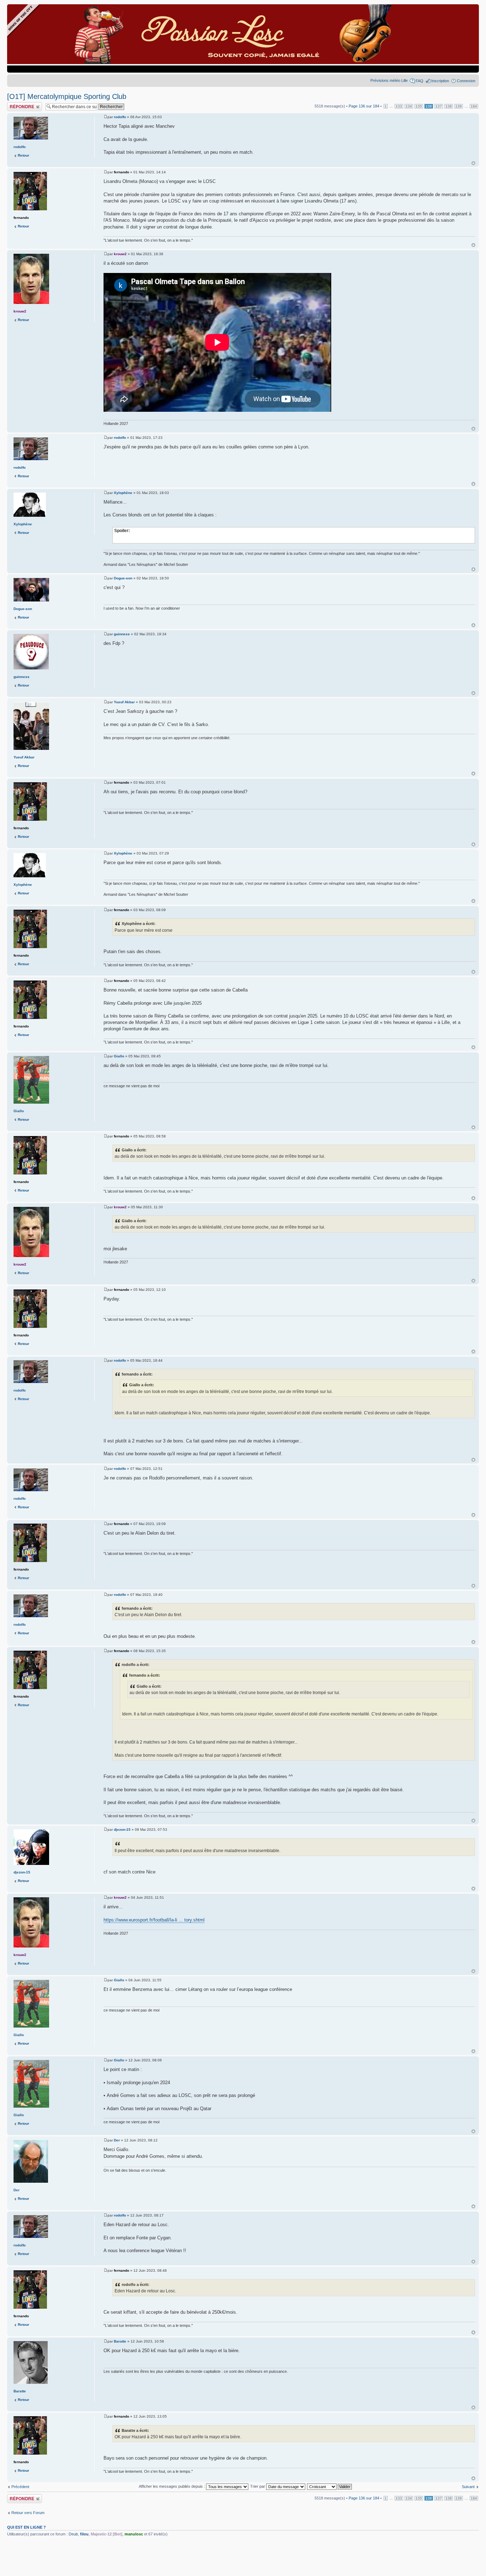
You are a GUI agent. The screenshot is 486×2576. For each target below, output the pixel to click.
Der (117, 2140)
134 (409, 106)
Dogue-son (123, 578)
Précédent (20, 2487)
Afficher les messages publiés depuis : (172, 2486)
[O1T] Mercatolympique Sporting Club (67, 96)
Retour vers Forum (28, 2513)
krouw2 (120, 254)
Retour (23, 155)
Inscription (440, 81)
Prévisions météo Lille (389, 80)
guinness (122, 634)
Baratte (120, 2341)
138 (449, 106)
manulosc (134, 2534)
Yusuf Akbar (124, 702)
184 (474, 106)
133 (399, 106)
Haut (473, 163)
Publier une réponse (24, 104)
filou (84, 2534)
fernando (121, 172)
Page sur (364, 106)
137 (439, 106)
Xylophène (123, 493)
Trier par (258, 2486)
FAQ (419, 81)
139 (459, 106)
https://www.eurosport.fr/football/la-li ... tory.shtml (154, 1920)
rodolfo (120, 117)
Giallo (119, 1056)
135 (419, 106)
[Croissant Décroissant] (330, 2486)
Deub (73, 2534)
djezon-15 (122, 1830)
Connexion (466, 81)
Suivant (468, 2487)
